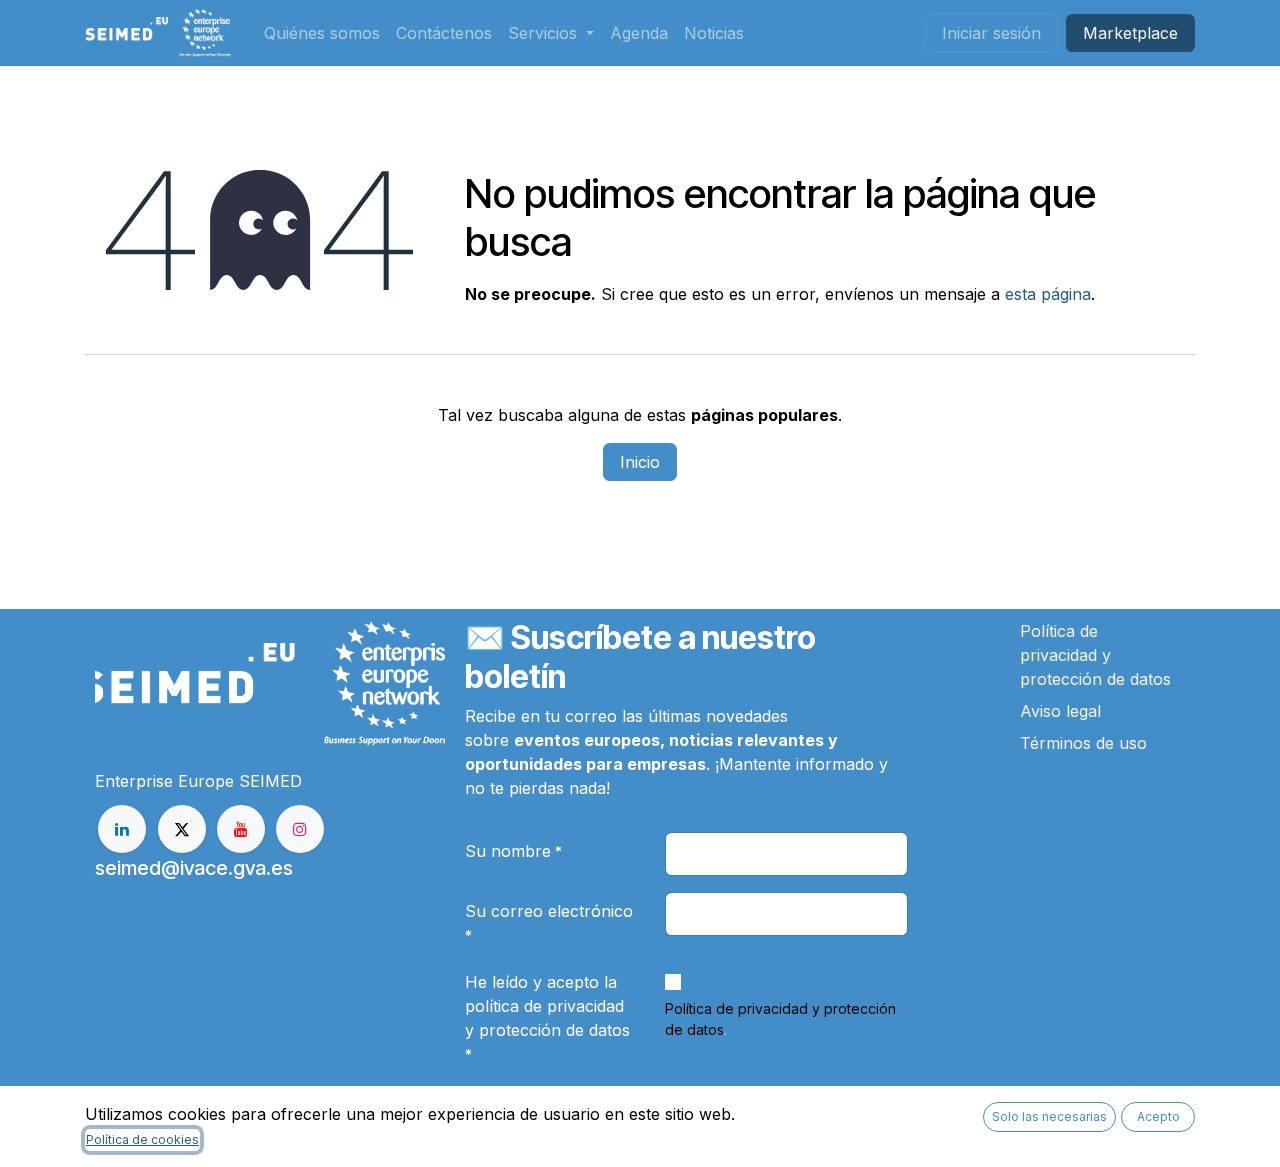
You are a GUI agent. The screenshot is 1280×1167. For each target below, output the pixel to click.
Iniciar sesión (991, 33)
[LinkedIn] (122, 829)
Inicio (640, 462)
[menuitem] (322, 33)
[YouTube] (241, 829)
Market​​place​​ (1130, 33)
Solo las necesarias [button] (1049, 1116)
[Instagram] (300, 829)
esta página (1048, 294)
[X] (182, 829)
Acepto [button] (1158, 1116)
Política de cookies (142, 1139)
